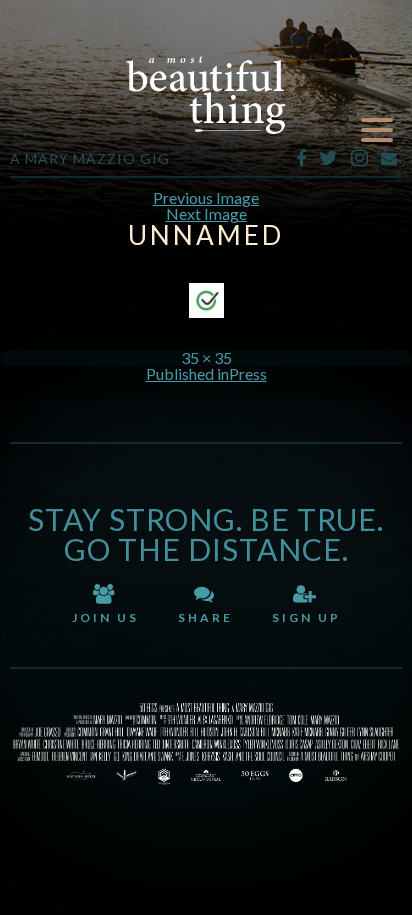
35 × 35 (206, 357)
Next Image (206, 213)
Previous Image (206, 197)
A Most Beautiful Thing (206, 95)
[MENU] (377, 130)
